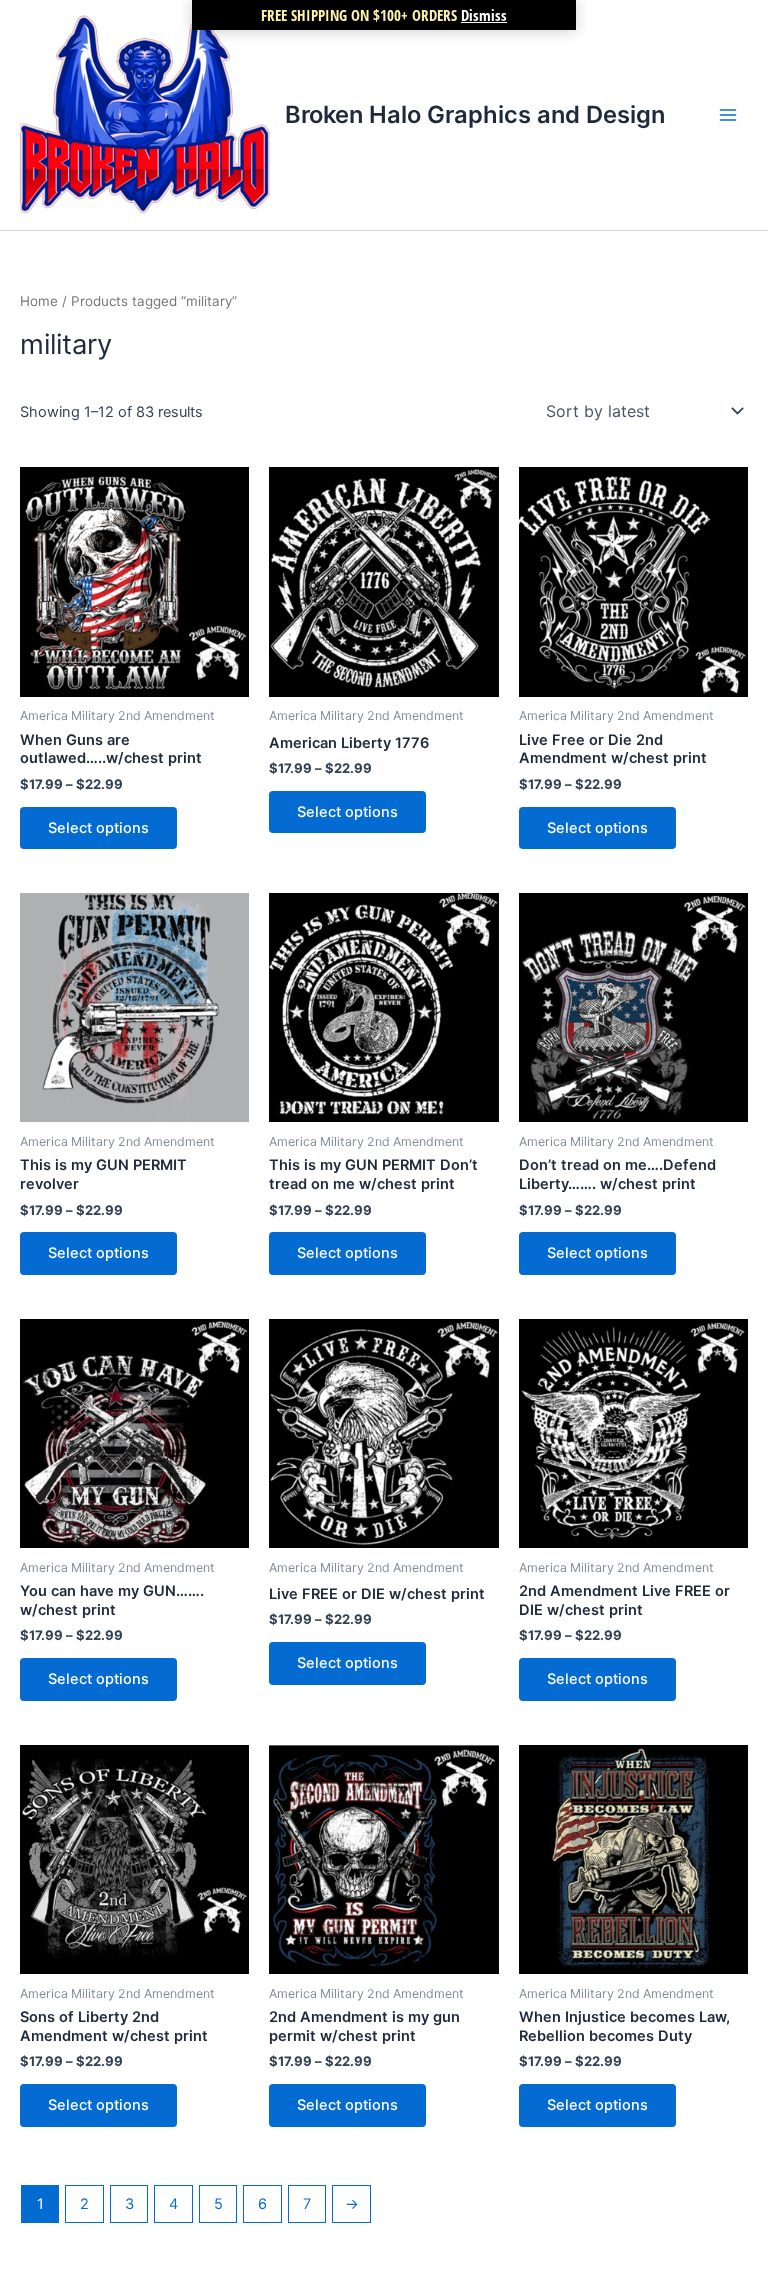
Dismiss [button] (484, 15)
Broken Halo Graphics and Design (475, 114)
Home (39, 301)
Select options (98, 828)
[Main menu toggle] (728, 115)
